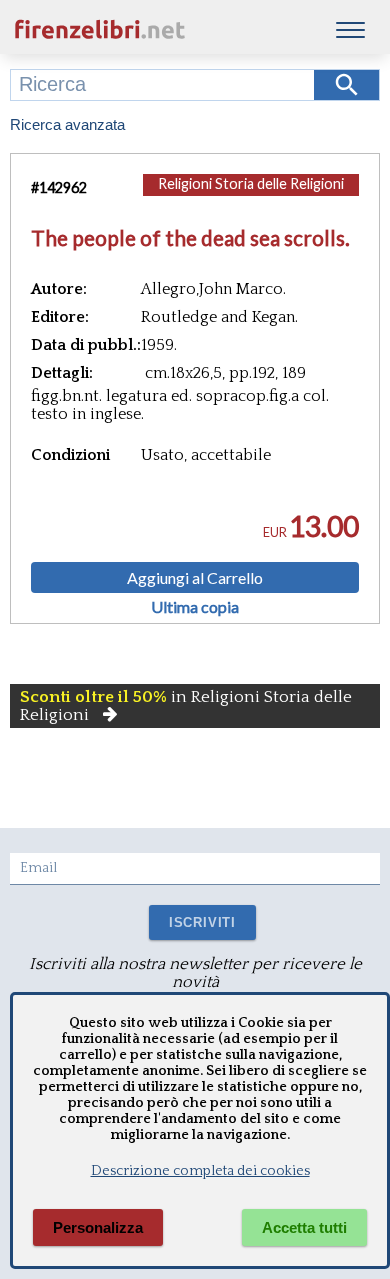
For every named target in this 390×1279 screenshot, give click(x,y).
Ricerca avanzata (67, 124)
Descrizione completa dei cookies (200, 1171)
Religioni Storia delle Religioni (251, 183)
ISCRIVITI (202, 922)
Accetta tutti (304, 1227)
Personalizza (98, 1227)
